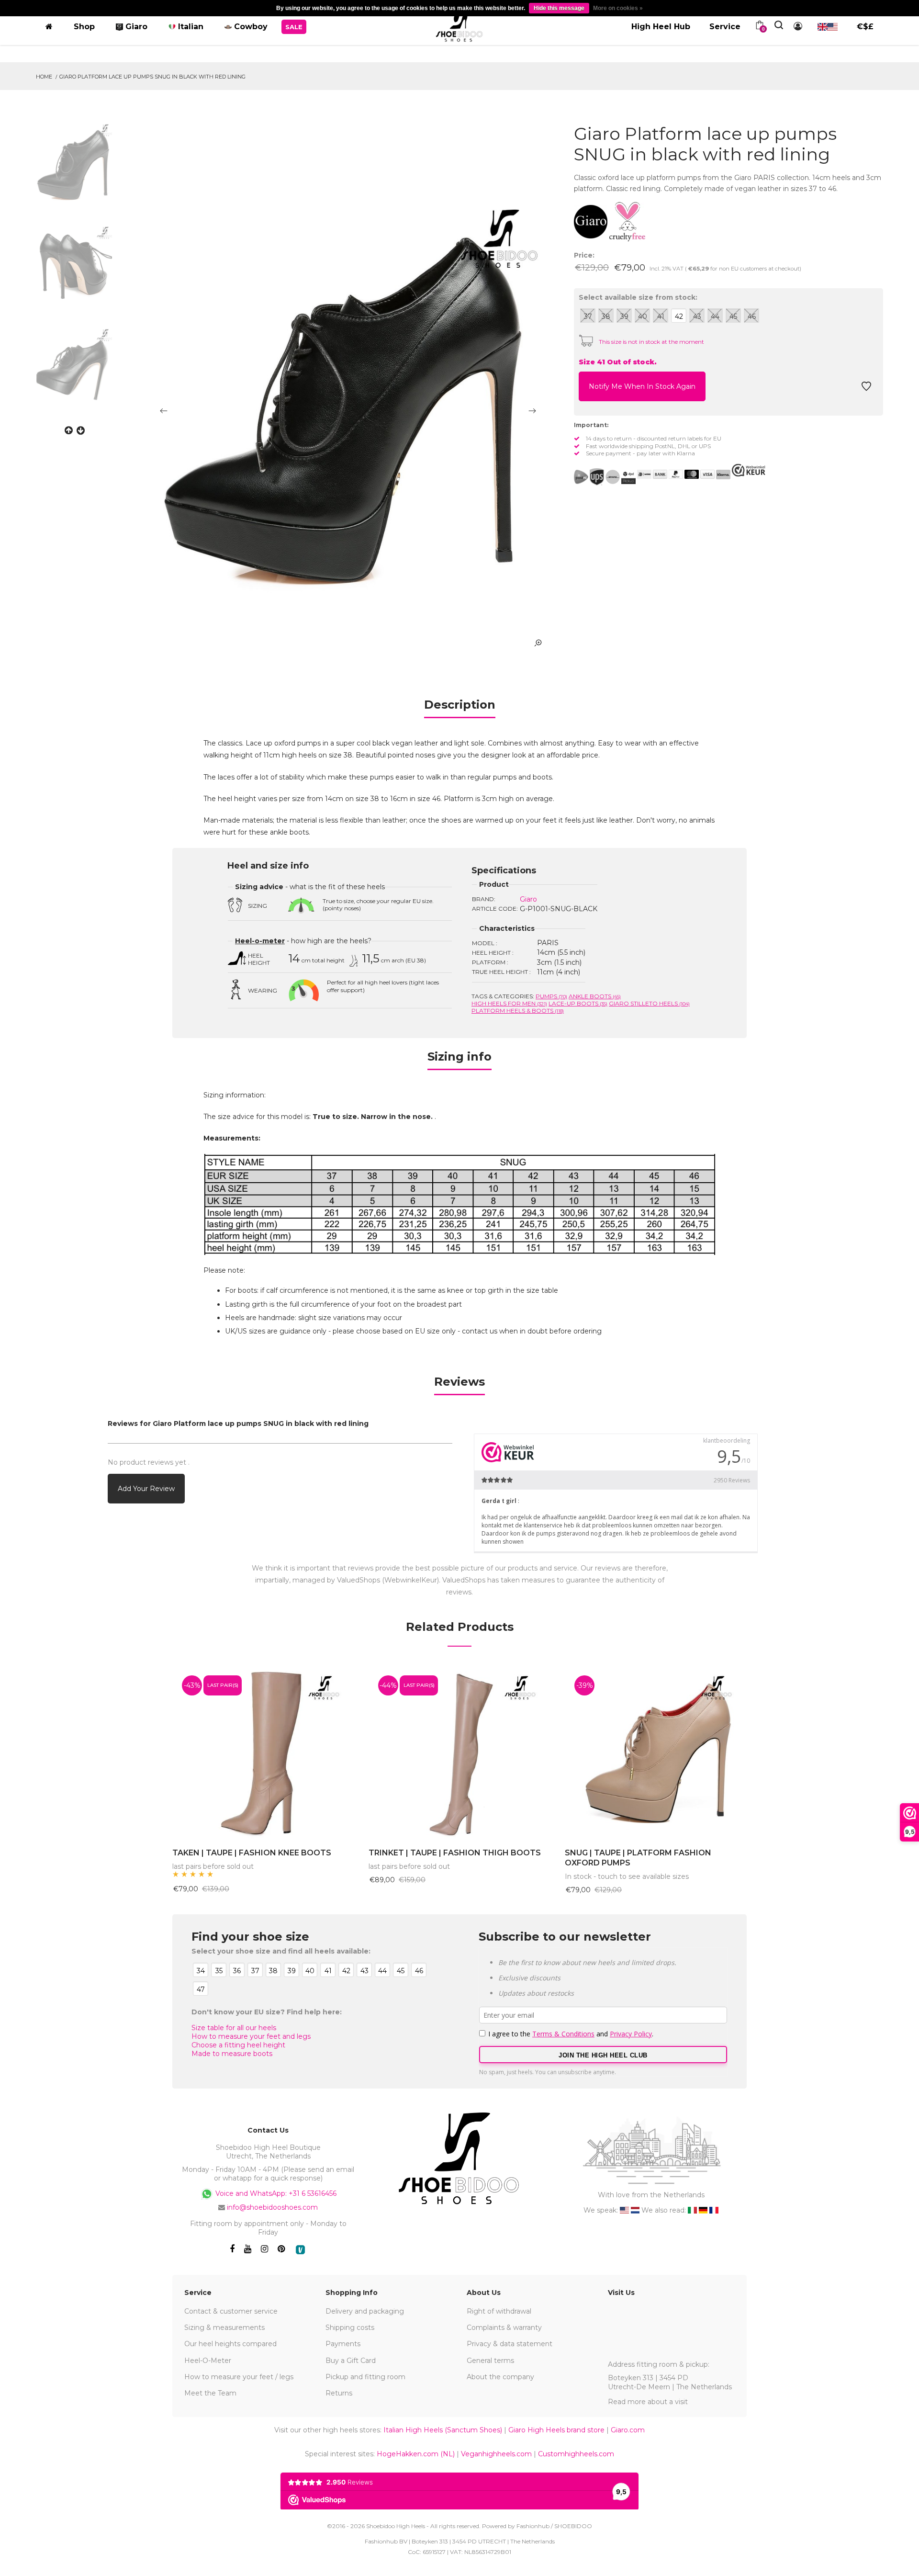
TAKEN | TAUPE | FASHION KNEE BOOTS (252, 1853)
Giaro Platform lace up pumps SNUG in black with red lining (152, 77)
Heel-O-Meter (208, 2361)
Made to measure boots (232, 2054)
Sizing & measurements (224, 2327)
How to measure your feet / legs (239, 2377)
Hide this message (559, 8)
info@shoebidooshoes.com (272, 2207)
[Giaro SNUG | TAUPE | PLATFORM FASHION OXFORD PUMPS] (656, 1752)
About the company (500, 2377)
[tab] (460, 708)
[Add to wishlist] (866, 389)
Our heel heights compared (230, 2344)
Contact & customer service (231, 2311)
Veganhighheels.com (496, 2454)
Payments (343, 2344)
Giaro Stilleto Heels (649, 1003)
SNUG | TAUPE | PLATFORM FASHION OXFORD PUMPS (638, 1858)
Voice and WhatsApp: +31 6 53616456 (275, 2193)
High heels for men (509, 1003)
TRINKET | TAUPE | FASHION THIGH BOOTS (455, 1853)
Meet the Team (210, 2393)
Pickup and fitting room (365, 2377)
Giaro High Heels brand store (556, 2430)
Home (44, 77)
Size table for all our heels (234, 2028)
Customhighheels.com (576, 2454)
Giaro (528, 899)
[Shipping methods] (605, 477)
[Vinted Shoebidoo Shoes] (300, 2250)
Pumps (551, 996)
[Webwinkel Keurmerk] (749, 470)
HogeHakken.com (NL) (416, 2454)
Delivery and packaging (365, 2311)
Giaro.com (628, 2430)
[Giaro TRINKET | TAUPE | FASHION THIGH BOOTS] (459, 1752)
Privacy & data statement (510, 2344)
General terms (490, 2361)
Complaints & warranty (504, 2327)
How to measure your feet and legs (251, 2036)
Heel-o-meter (260, 941)
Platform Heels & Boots (518, 1011)
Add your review (146, 1489)
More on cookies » (618, 8)
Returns (339, 2393)
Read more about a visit (648, 2402)
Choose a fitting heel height (238, 2045)
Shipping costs (350, 2327)
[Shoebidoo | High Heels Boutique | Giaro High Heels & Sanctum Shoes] (459, 25)
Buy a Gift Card (351, 2361)
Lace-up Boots (578, 1003)
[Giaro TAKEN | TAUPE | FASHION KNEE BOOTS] (263, 1752)
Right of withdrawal (499, 2311)
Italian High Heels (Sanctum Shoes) (443, 2430)
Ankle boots (595, 996)
